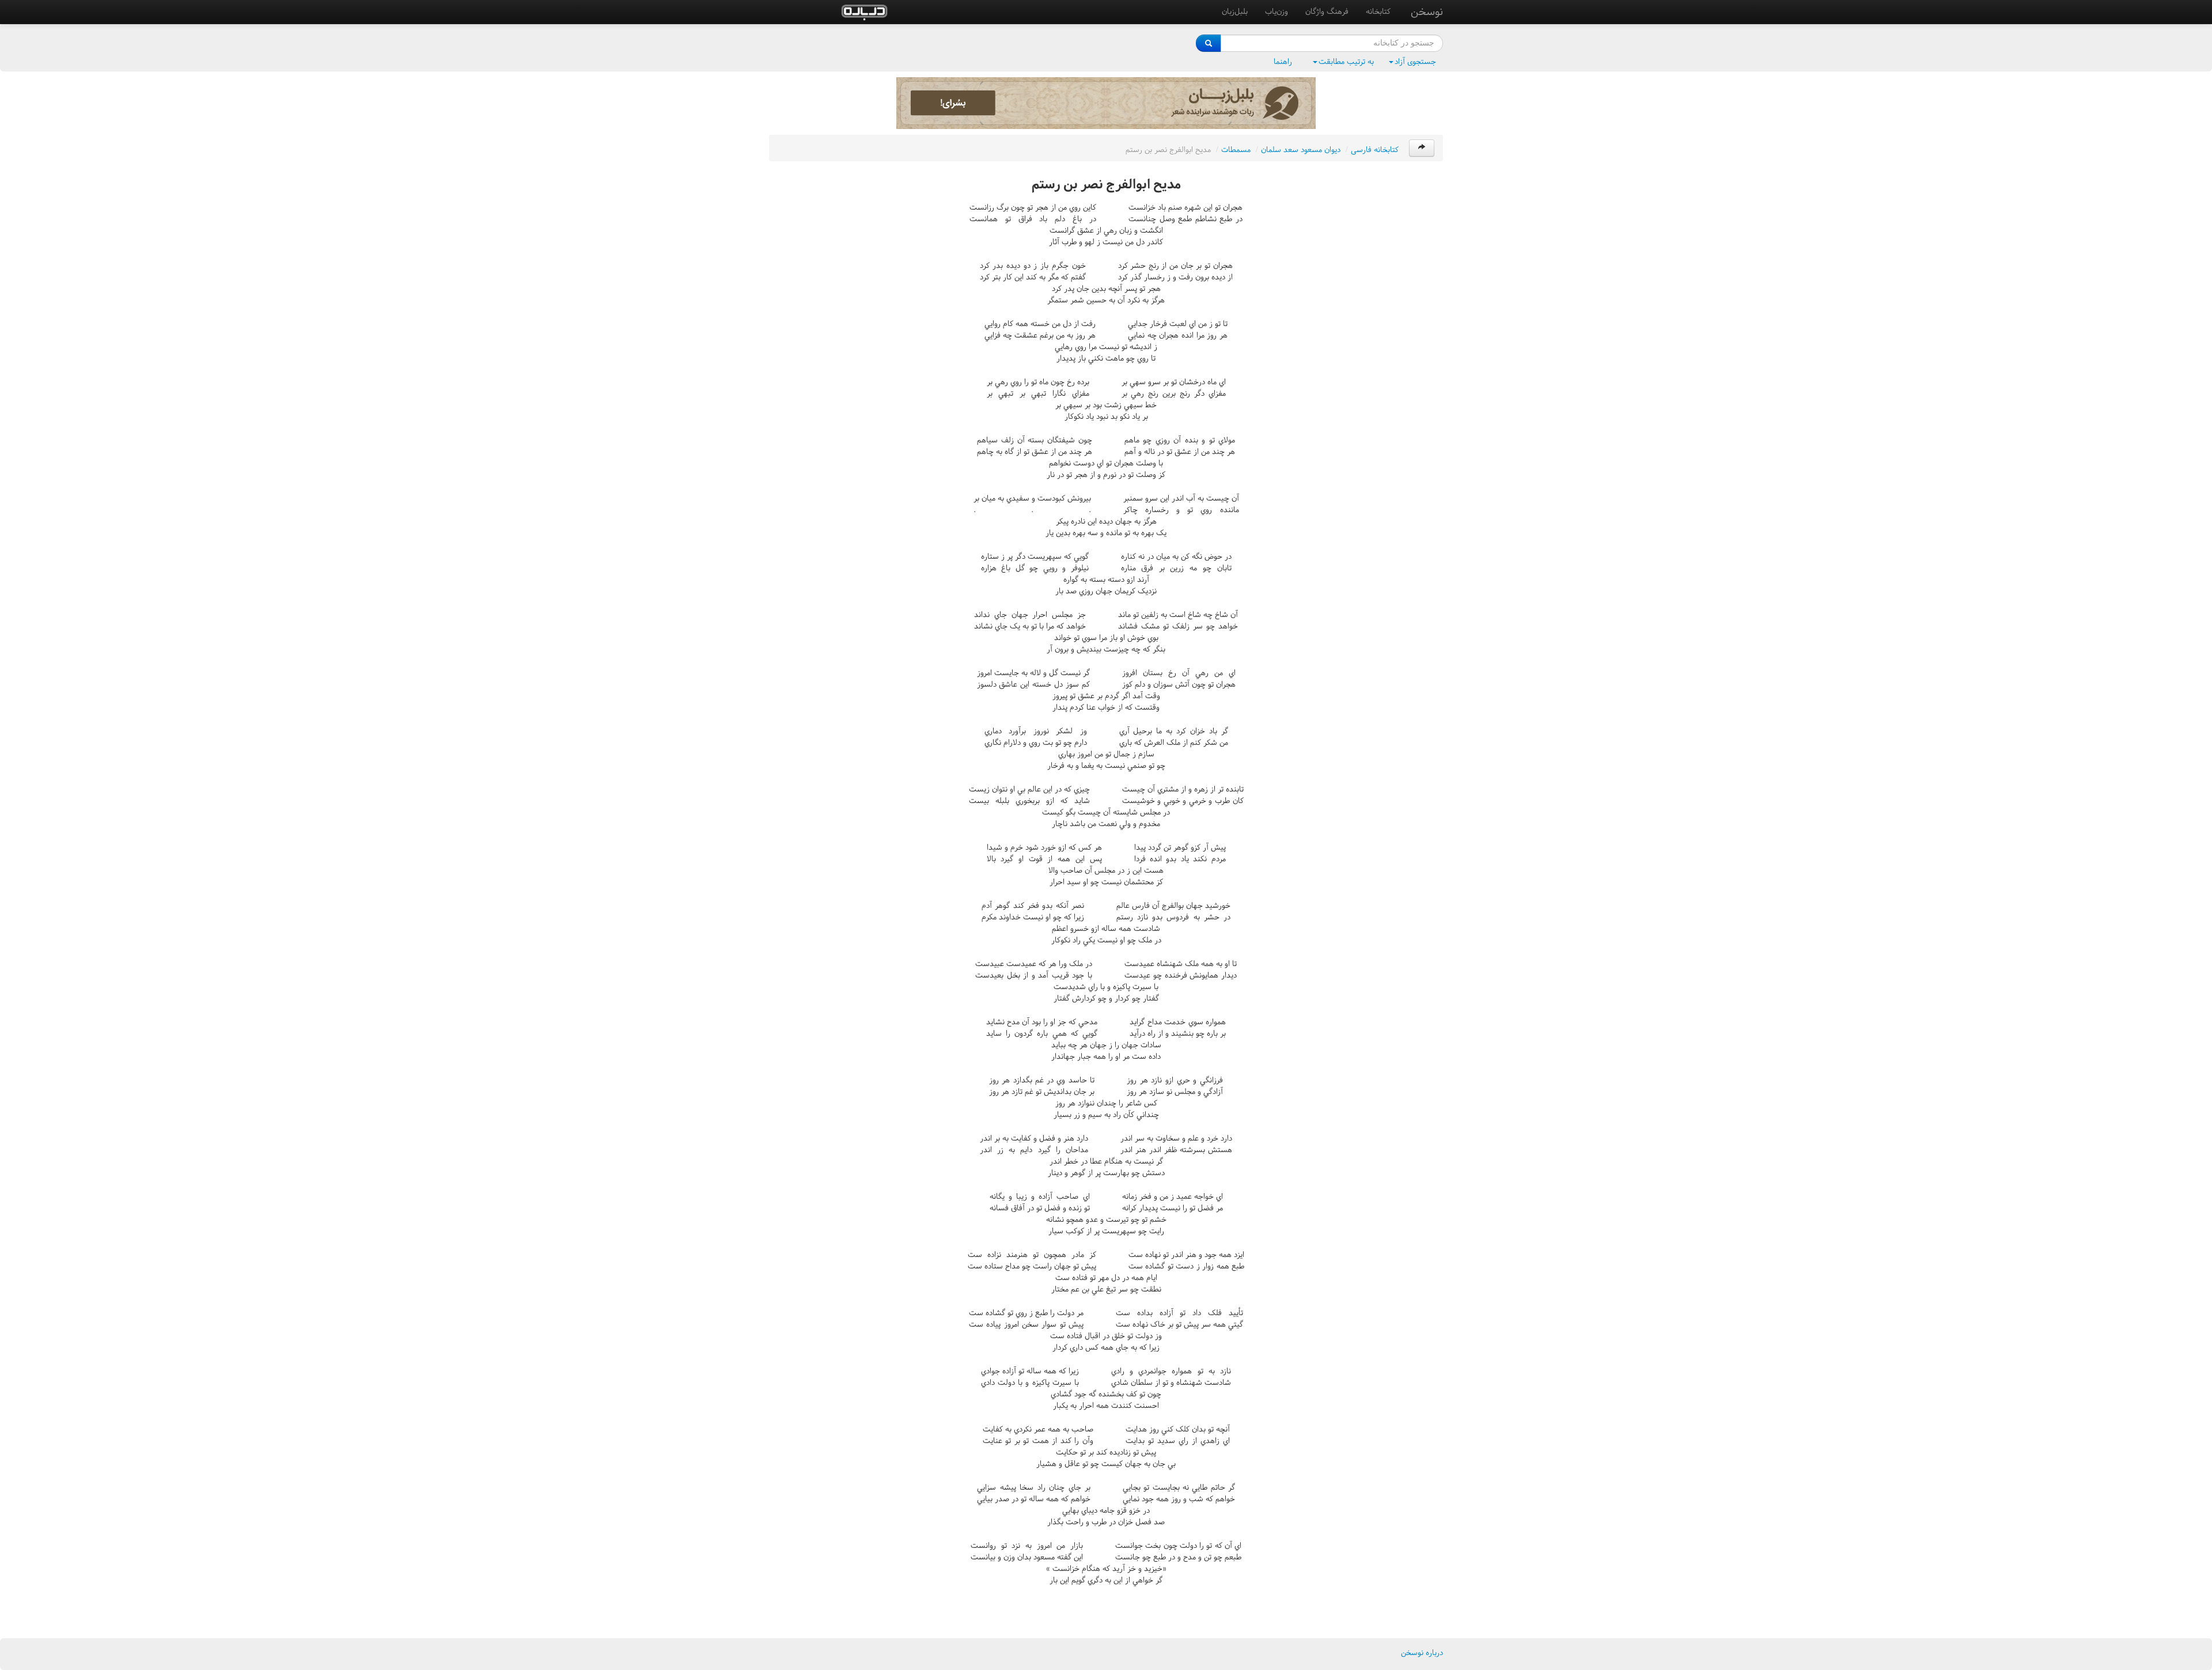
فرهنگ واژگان (1327, 11)
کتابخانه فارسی (1375, 149)
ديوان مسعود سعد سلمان (1301, 149)
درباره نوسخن (1422, 1652)
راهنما (1283, 61)
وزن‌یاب (1277, 11)
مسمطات (1236, 149)
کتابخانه (1378, 11)
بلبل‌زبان (1235, 11)
